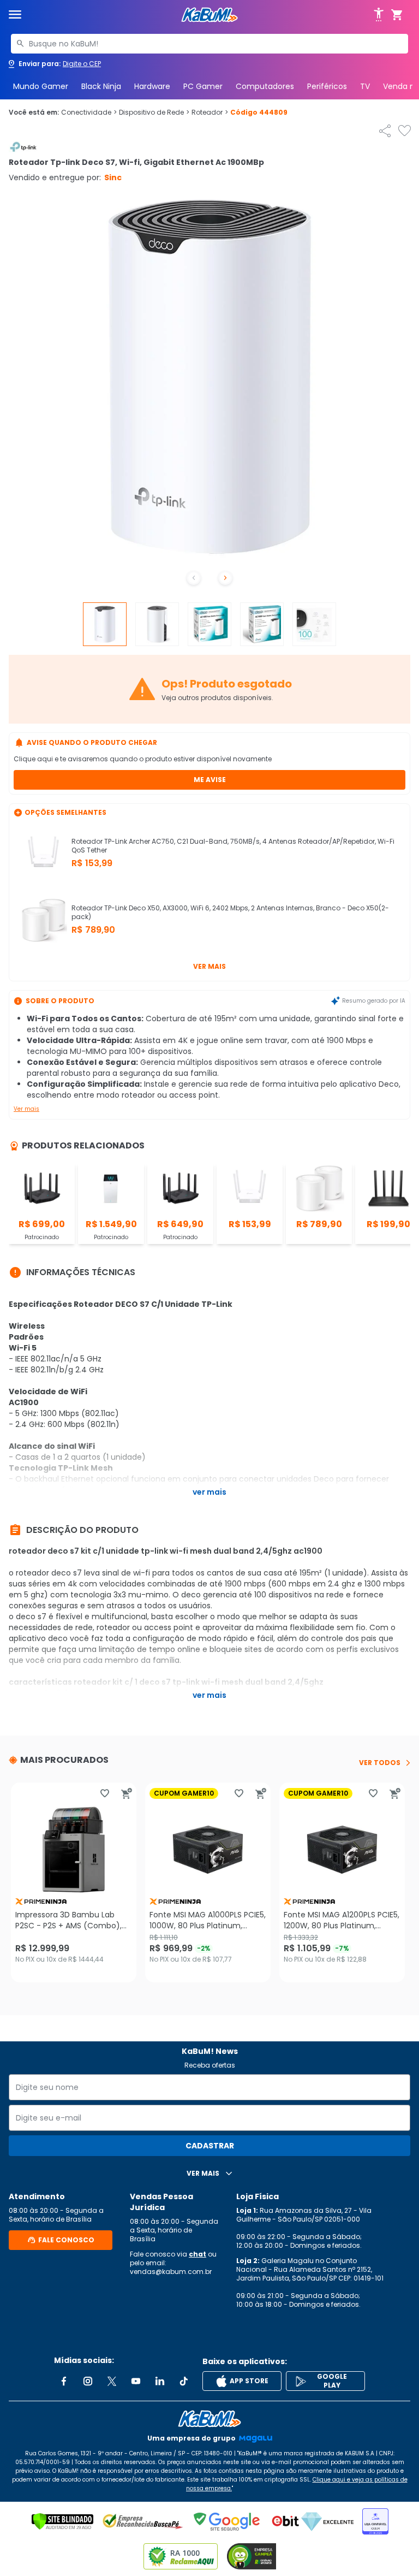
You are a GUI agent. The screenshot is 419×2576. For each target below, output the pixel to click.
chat (197, 2254)
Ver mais (209, 966)
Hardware (152, 86)
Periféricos (327, 86)
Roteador (210, 112)
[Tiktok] (184, 2381)
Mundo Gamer (41, 86)
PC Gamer (203, 86)
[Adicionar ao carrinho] (127, 1793)
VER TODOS (380, 1763)
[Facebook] (64, 2381)
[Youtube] (136, 2381)
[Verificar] (62, 2521)
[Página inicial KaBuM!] (209, 15)
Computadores (265, 86)
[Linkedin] (160, 2381)
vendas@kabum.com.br (171, 2272)
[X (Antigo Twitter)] (112, 2381)
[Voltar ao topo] (209, 2419)
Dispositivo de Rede (154, 112)
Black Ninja (101, 86)
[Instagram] (88, 2381)
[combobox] (209, 44)
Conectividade (89, 112)
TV (365, 86)
